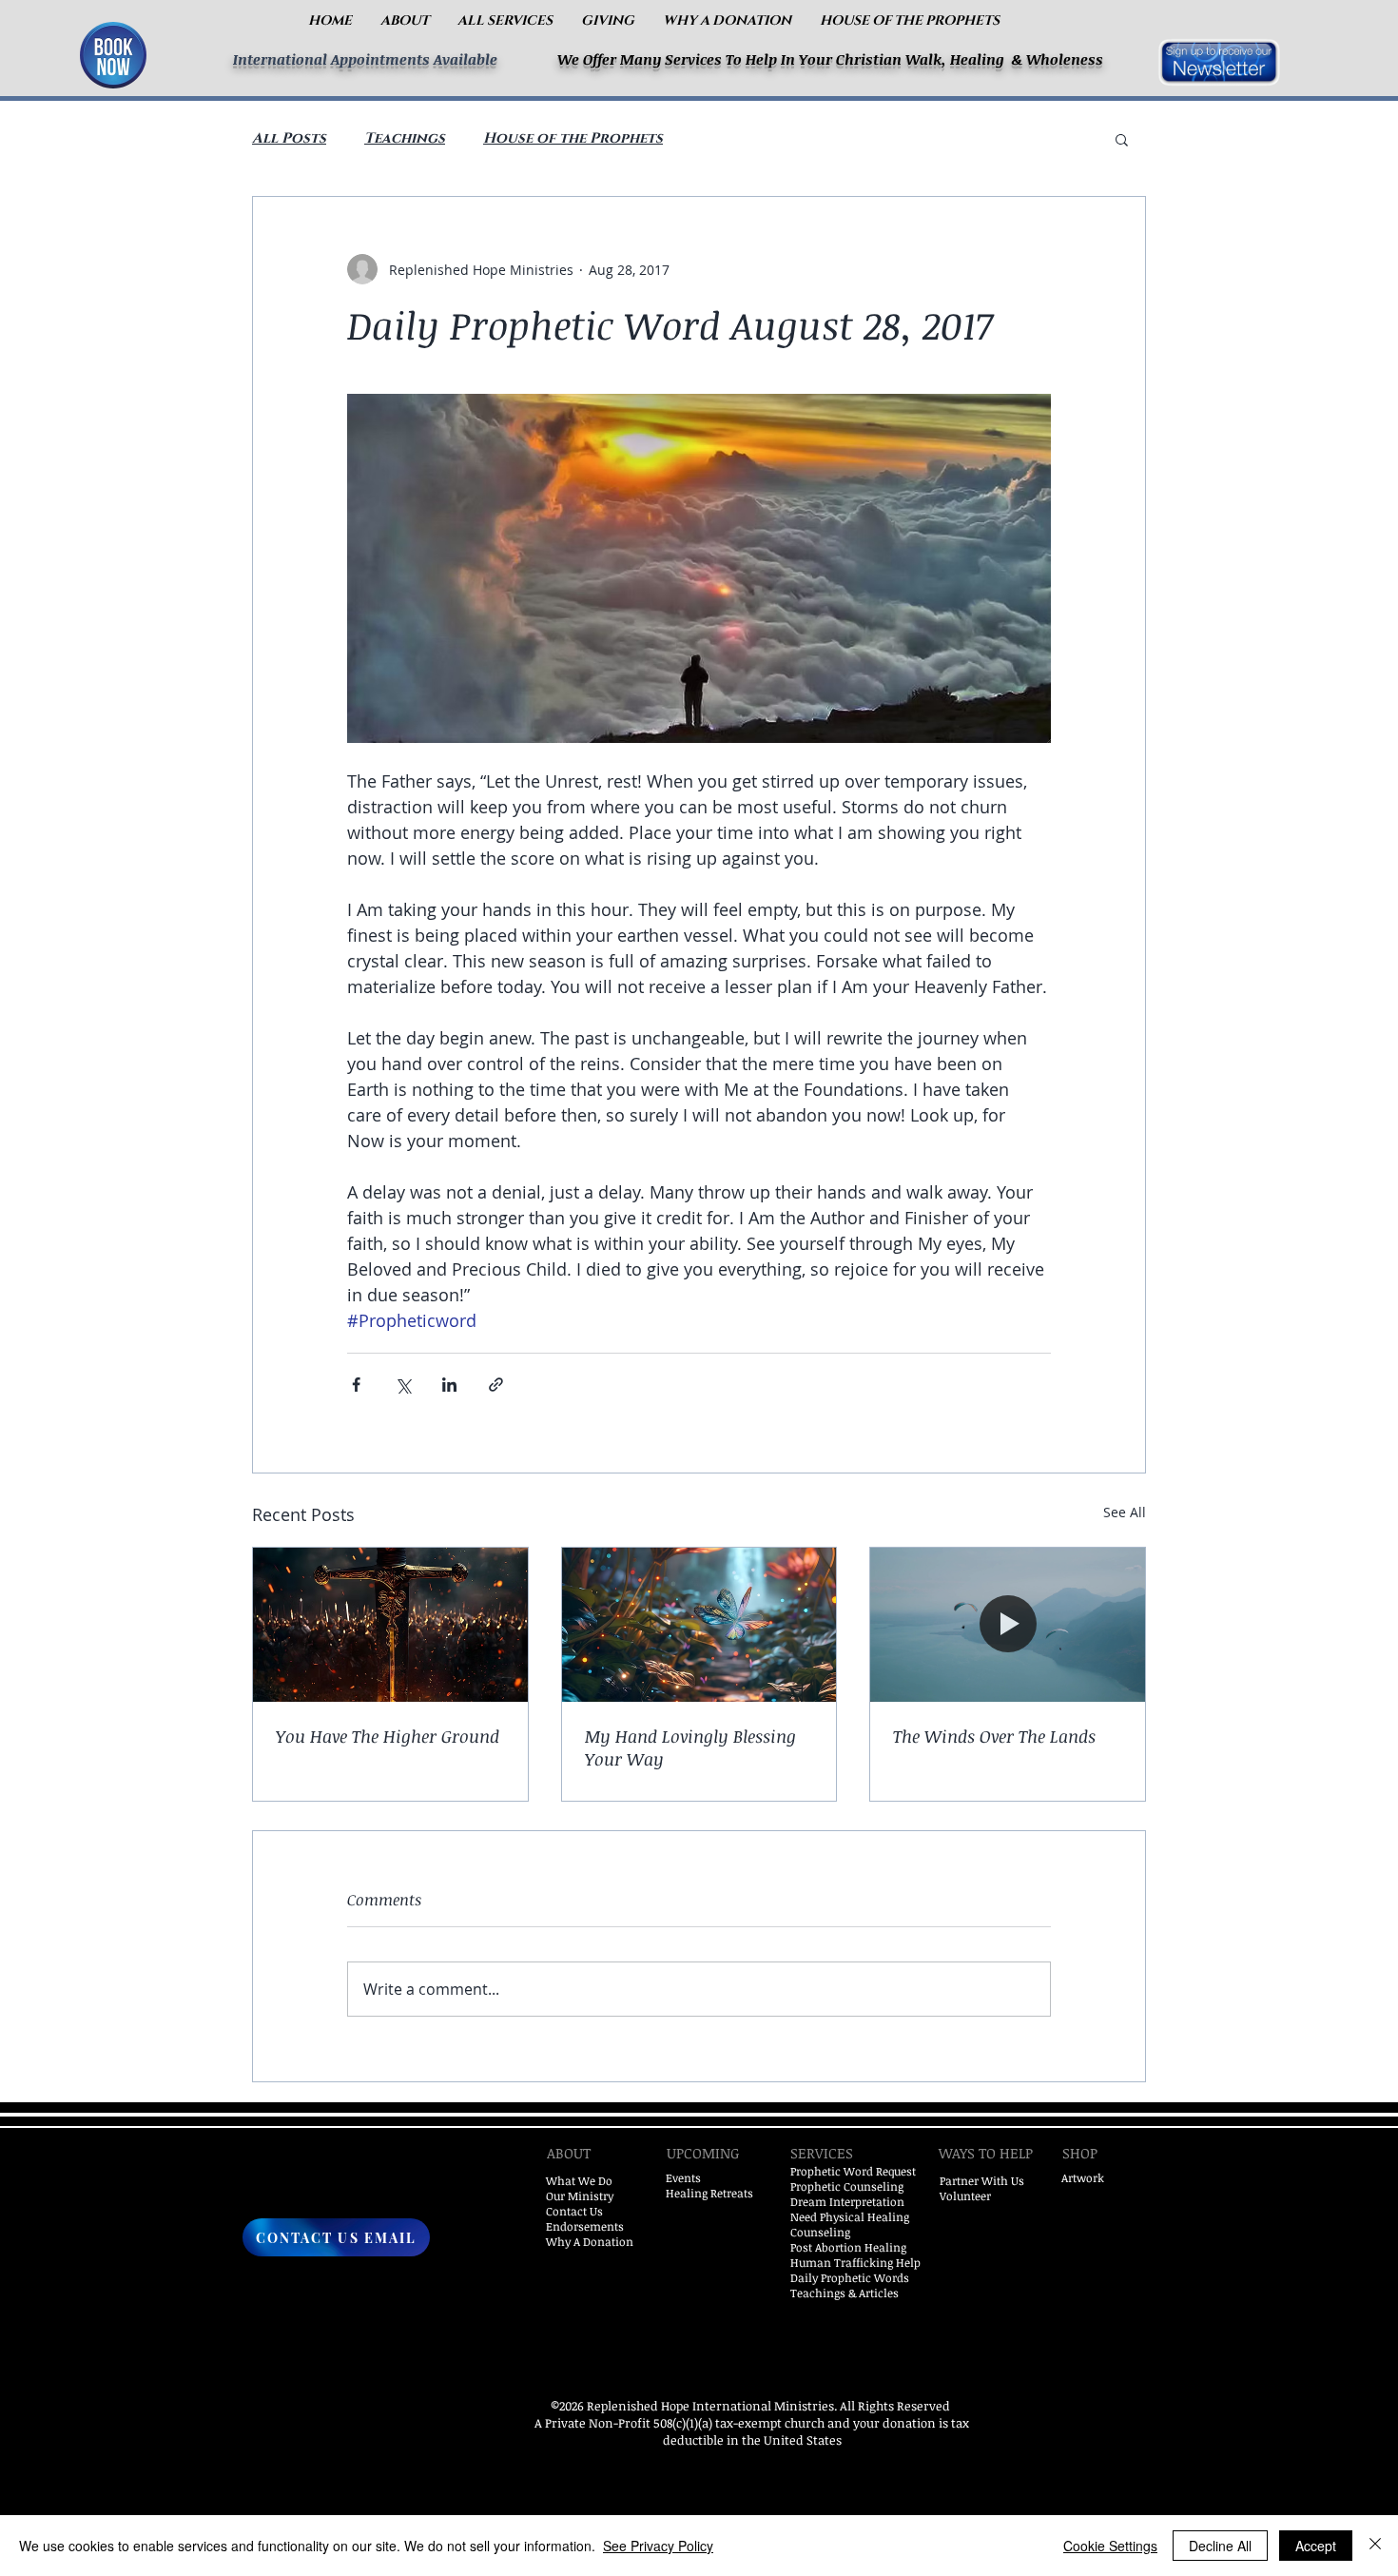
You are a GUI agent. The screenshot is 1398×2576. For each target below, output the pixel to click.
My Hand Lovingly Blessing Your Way (690, 1747)
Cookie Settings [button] (1110, 2546)
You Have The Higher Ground (388, 1736)
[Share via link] (496, 1385)
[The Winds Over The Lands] (1008, 1625)
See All (1125, 1512)
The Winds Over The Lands (994, 1736)
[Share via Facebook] (356, 1385)
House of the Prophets (573, 139)
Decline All (1220, 2546)
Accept (1316, 2546)
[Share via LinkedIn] (449, 1385)
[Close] (1375, 2546)
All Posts (289, 139)
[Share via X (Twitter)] (403, 1385)
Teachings (405, 139)
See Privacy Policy (658, 2546)
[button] (405, 20)
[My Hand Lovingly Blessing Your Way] (699, 1625)
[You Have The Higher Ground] (390, 1625)
